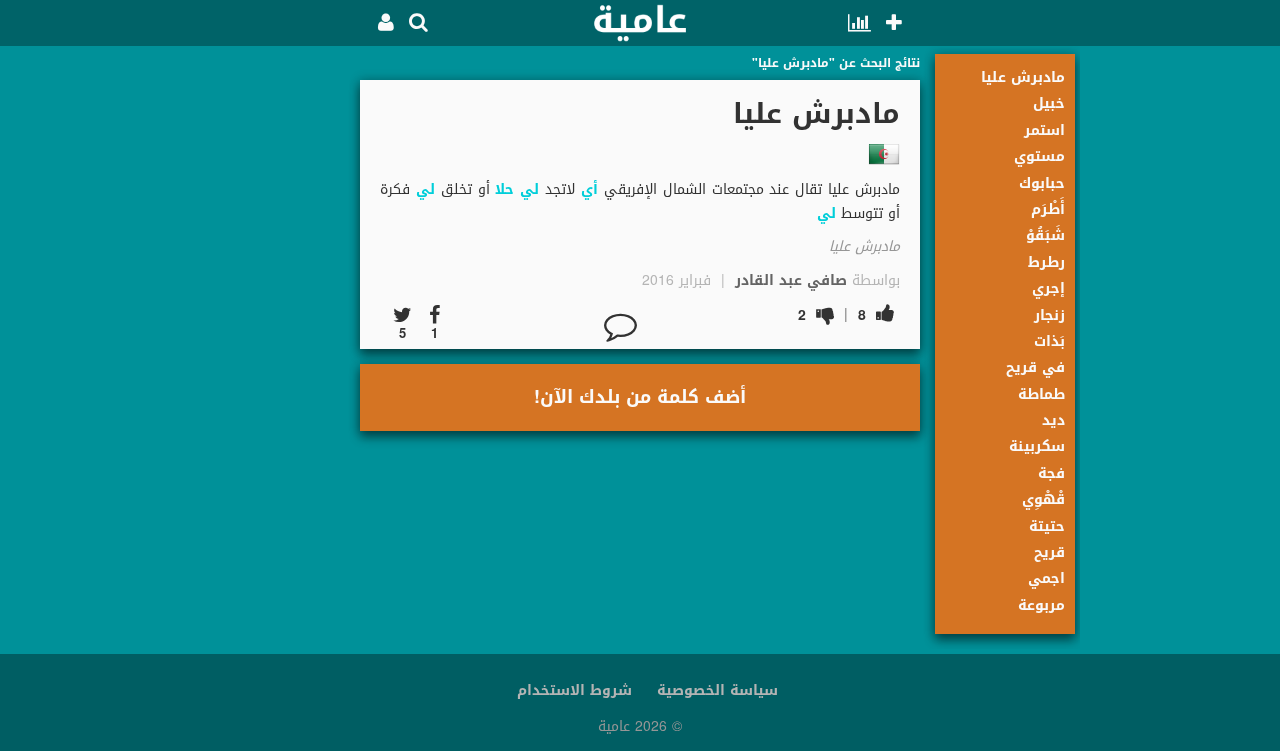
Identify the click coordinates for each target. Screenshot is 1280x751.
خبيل (1049, 103)
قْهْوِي (1043, 499)
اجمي (1046, 578)
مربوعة (1041, 605)
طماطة (1041, 394)
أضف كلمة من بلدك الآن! (640, 397)
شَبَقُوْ (1045, 235)
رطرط (1046, 262)
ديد (1053, 420)
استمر (1044, 130)
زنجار (1049, 315)
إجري (1048, 288)
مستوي (1039, 156)
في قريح (1035, 367)
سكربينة (1037, 446)
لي (529, 189)
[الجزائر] (884, 154)
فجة (1051, 473)
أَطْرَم (1048, 209)
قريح (1049, 552)
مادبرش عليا (1023, 77)
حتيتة (1047, 526)
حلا (504, 189)
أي (589, 189)
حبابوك (1042, 183)
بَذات (1049, 341)
